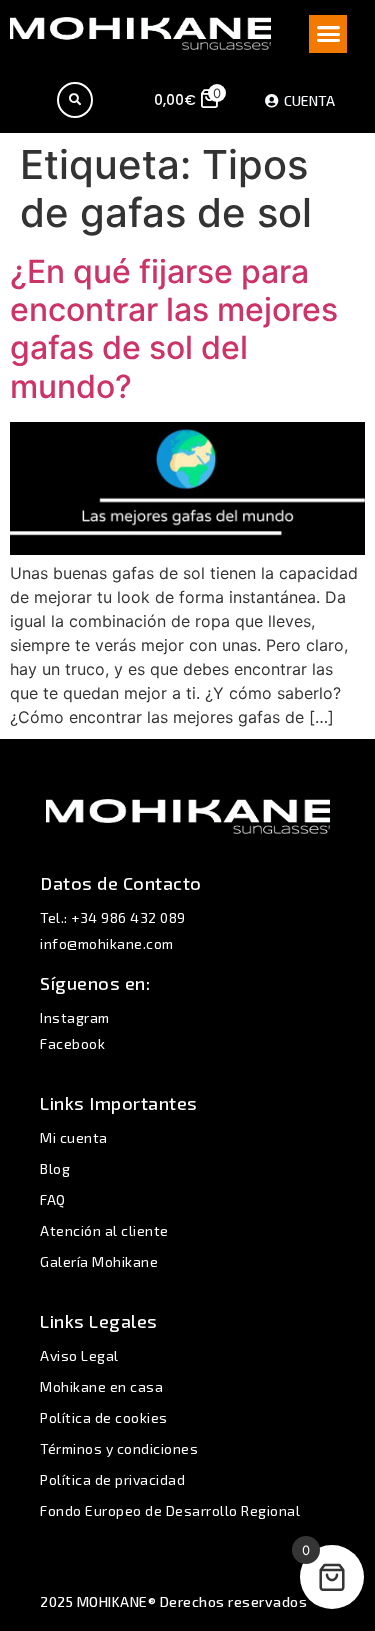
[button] (328, 34)
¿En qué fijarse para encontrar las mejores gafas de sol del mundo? (174, 329)
